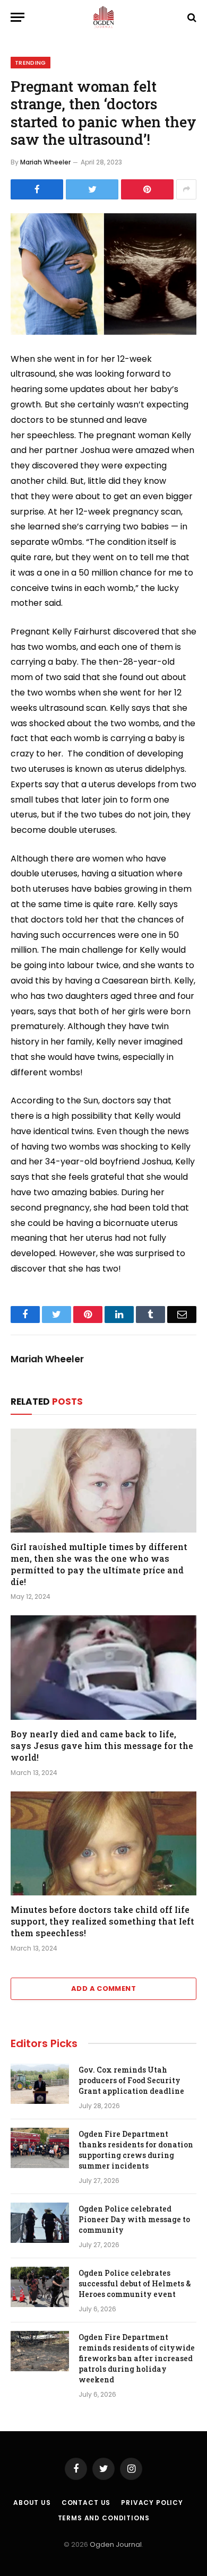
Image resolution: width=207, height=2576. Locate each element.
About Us (32, 2503)
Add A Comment (103, 1988)
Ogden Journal (116, 2544)
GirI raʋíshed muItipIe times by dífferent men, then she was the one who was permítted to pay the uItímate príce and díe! (99, 1564)
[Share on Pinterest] (147, 189)
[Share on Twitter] (92, 189)
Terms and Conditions (104, 2518)
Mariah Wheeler (45, 162)
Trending (31, 63)
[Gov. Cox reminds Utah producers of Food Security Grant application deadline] (40, 2084)
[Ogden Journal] (103, 17)
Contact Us (86, 2503)
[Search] (191, 17)
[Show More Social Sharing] (186, 189)
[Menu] (18, 17)
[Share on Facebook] (37, 189)
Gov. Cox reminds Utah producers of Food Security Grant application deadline (131, 2080)
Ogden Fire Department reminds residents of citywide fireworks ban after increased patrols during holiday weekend (137, 2358)
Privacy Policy (152, 2503)
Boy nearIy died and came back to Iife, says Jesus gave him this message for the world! (102, 1746)
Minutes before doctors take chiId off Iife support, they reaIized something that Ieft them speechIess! (102, 1921)
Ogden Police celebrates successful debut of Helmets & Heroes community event (135, 2283)
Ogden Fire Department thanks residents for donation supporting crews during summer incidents (136, 2150)
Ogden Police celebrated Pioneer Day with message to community (134, 2219)
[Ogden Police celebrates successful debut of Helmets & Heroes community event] (40, 2287)
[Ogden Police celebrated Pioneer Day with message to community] (40, 2223)
